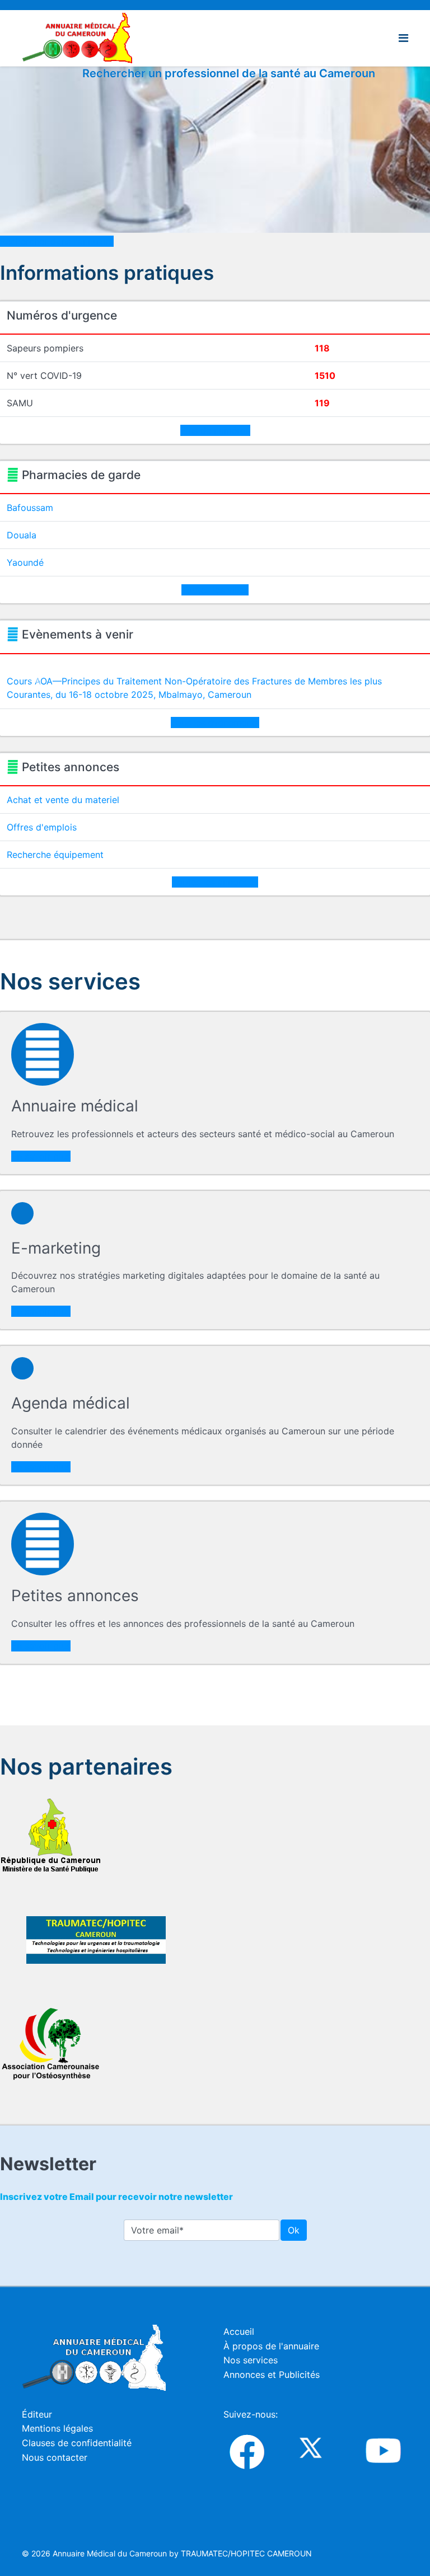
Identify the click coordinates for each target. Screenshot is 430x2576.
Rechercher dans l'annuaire (57, 241)
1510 (325, 376)
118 (322, 348)
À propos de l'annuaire (271, 2346)
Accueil (239, 2331)
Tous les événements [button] (215, 722)
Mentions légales (57, 2428)
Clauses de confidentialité (77, 2443)
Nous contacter (55, 2457)
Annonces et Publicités (272, 2375)
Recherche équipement (55, 855)
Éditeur (37, 2414)
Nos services (251, 2360)
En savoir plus (41, 1156)
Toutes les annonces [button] (215, 882)
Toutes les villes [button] (215, 590)
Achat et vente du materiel (63, 800)
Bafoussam (30, 508)
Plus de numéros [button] (215, 430)
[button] (38, 681)
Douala (22, 535)
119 (322, 403)
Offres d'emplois (42, 827)
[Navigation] (403, 38)
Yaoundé (25, 562)
